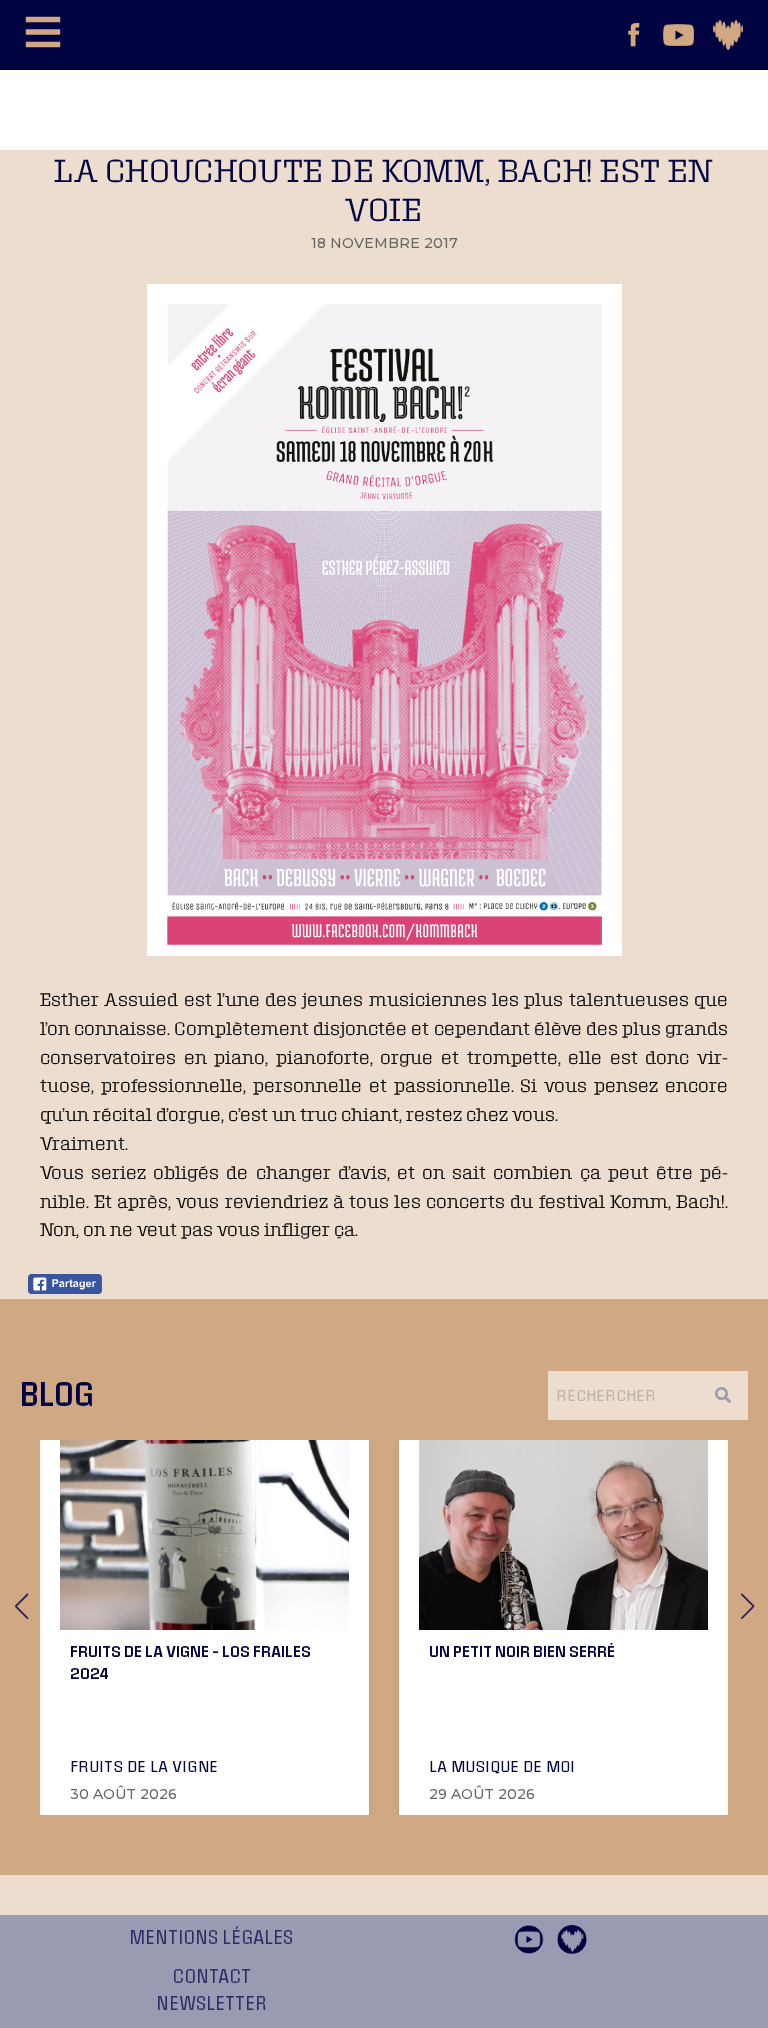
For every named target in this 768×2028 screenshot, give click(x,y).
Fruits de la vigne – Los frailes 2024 (190, 1662)
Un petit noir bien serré (522, 1651)
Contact (211, 1977)
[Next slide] (747, 1606)
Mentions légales (211, 1938)
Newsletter (211, 2004)
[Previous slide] (21, 1606)
